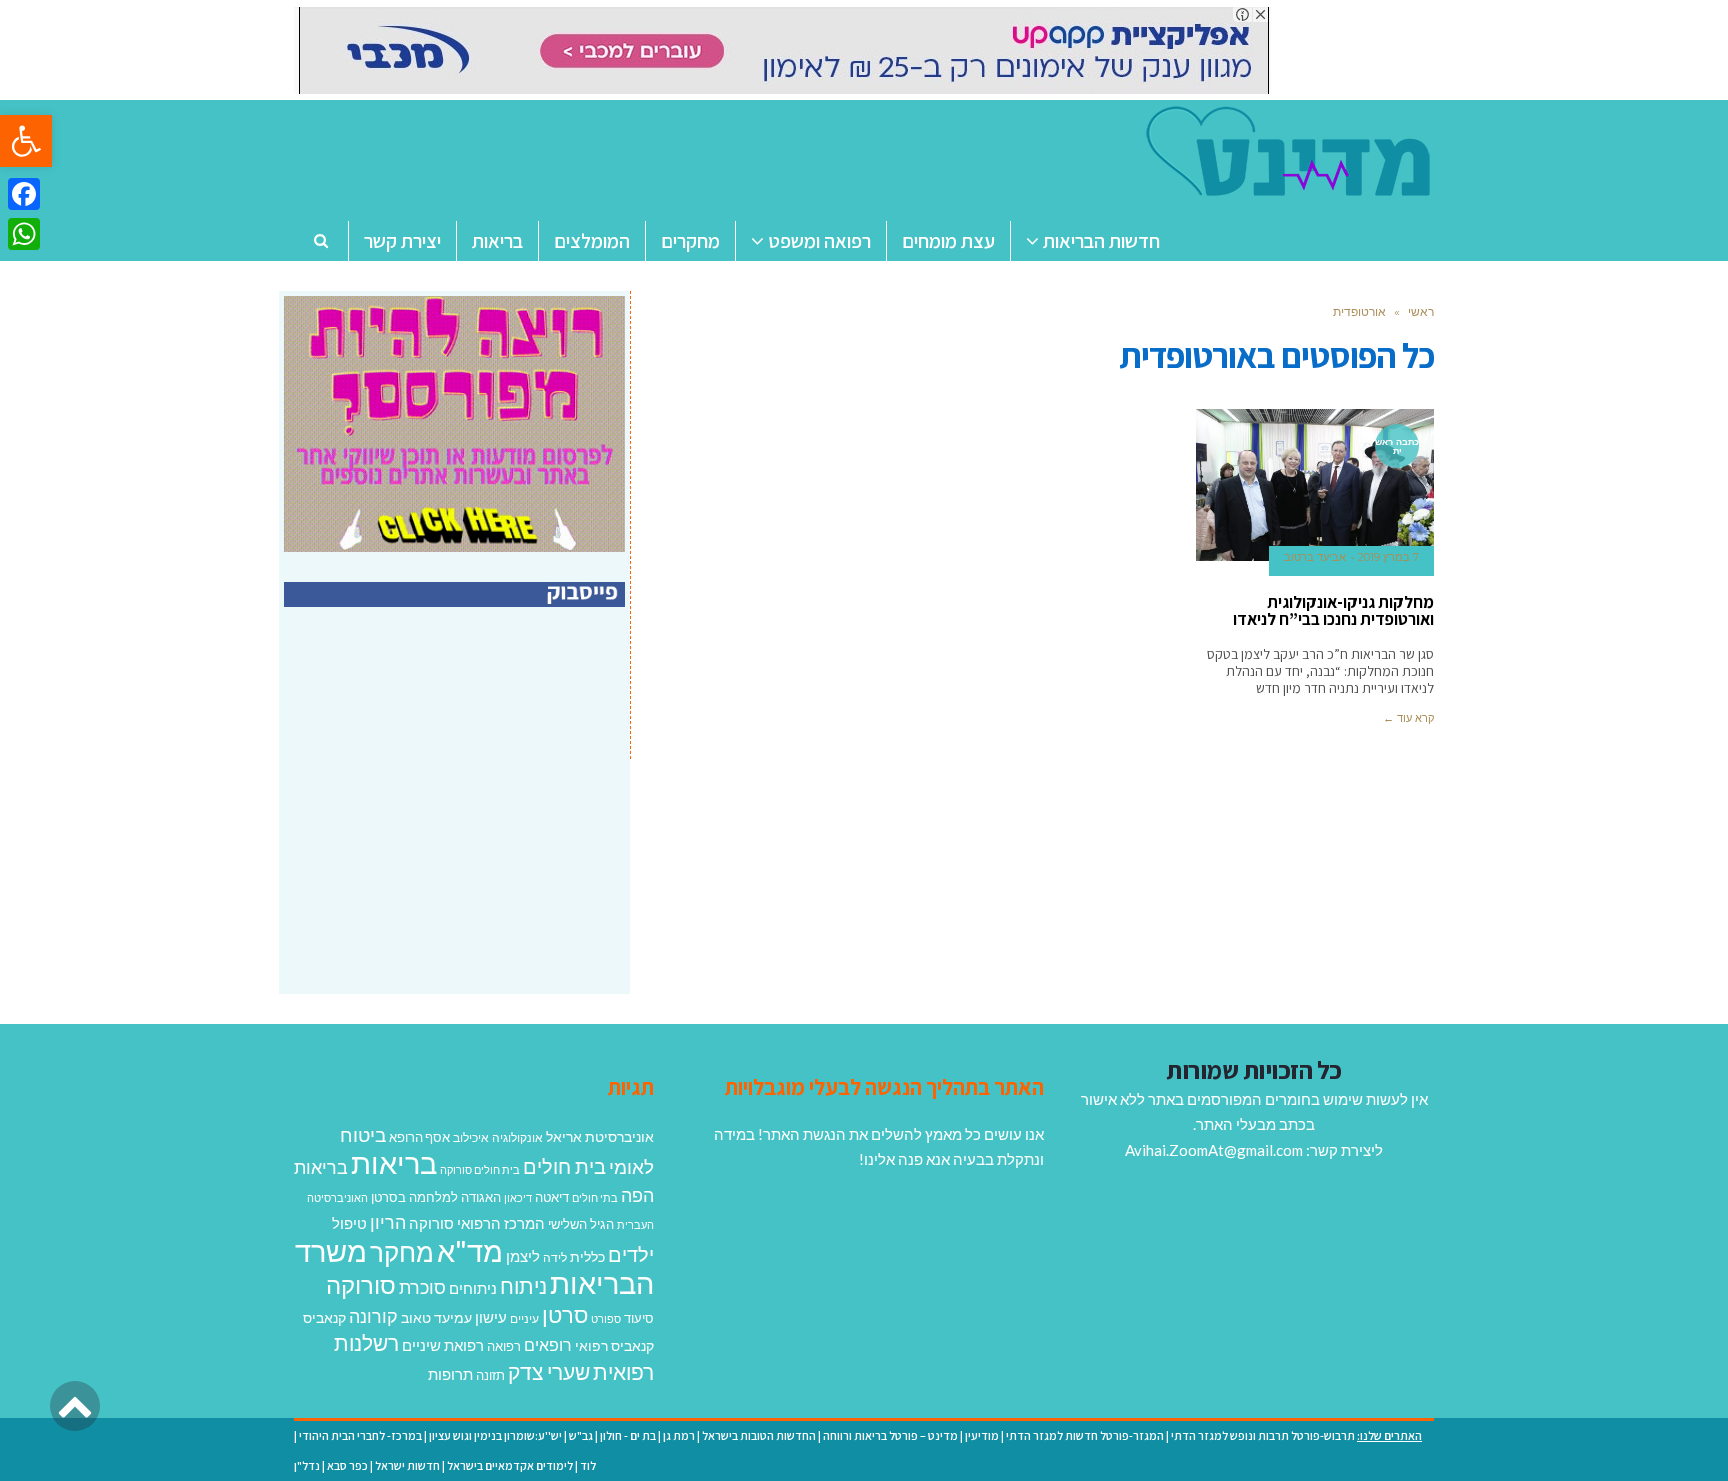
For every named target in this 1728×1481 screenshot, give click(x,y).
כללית (587, 1256)
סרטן (565, 1314)
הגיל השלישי (581, 1224)
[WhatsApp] (24, 234)
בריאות (394, 1162)
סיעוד (639, 1318)
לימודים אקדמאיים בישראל (510, 1465)
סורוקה (361, 1285)
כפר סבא (347, 1465)
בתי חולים (595, 1197)
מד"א (470, 1250)
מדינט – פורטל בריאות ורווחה (890, 1435)
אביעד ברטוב (1315, 557)
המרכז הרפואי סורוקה (477, 1223)
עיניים (524, 1318)
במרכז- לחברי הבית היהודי (360, 1435)
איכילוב (471, 1137)
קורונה (373, 1316)
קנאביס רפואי (614, 1345)
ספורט (606, 1318)
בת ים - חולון (628, 1435)
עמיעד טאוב (436, 1317)
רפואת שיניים (443, 1345)
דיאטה (552, 1197)
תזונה (490, 1375)
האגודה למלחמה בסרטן (436, 1197)
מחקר (402, 1252)
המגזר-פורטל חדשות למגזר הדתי (1085, 1435)
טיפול (349, 1223)
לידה (555, 1257)
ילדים (631, 1254)
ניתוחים (473, 1288)
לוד (588, 1465)
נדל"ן (307, 1465)
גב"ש (581, 1435)
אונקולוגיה (517, 1137)
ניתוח (523, 1286)
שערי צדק (549, 1372)
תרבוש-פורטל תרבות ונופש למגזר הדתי (1263, 1435)
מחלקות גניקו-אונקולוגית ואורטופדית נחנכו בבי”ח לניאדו (1333, 610)
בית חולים (564, 1166)
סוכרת (422, 1287)
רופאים (548, 1344)
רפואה (504, 1346)
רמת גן (679, 1435)
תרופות (450, 1374)
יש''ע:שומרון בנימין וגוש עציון (495, 1435)
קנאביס (324, 1317)
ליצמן (523, 1256)
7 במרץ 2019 (1388, 557)
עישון (491, 1317)
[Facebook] (24, 194)
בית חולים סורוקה (480, 1169)
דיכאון (518, 1197)
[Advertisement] (457, 822)
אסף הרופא (419, 1137)
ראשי (1421, 311)
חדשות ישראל (407, 1465)
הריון (388, 1222)
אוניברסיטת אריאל (600, 1136)
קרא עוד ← (1408, 718)
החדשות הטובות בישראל (759, 1435)
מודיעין (982, 1435)
